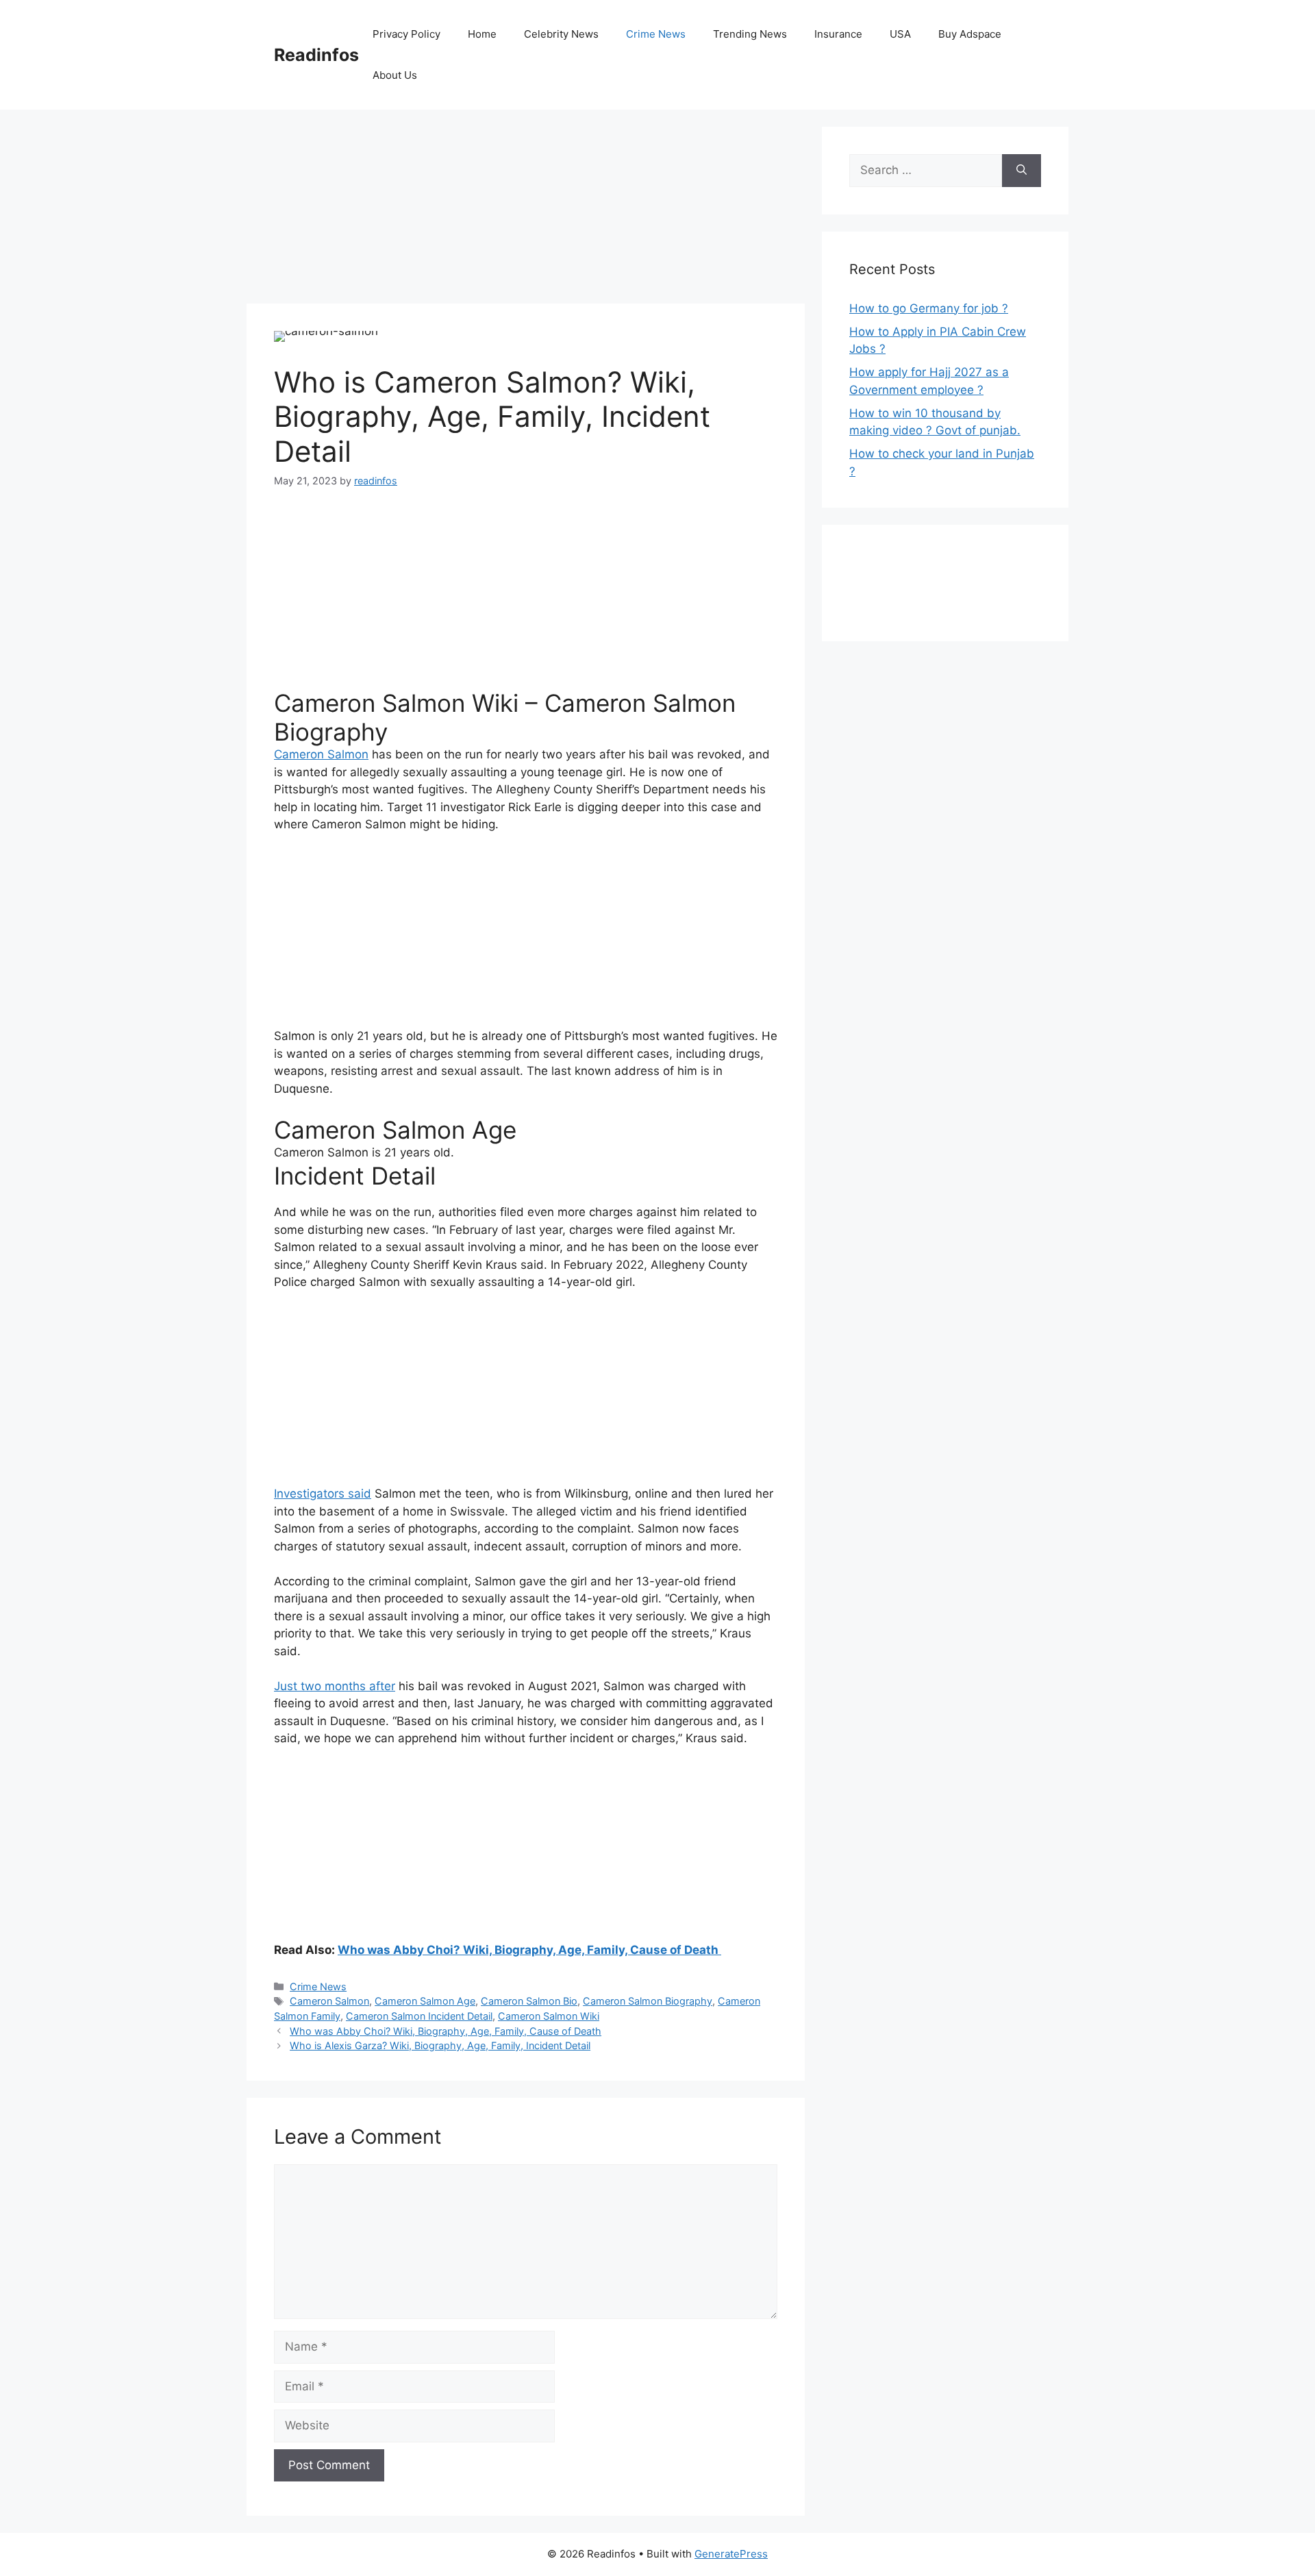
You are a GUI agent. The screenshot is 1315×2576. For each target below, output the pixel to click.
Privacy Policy (406, 34)
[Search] (1022, 171)
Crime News (656, 34)
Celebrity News (561, 34)
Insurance (838, 34)
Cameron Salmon (321, 754)
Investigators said (323, 1494)
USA (900, 34)
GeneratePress (731, 2554)
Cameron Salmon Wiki (549, 2016)
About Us (395, 75)
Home (482, 34)
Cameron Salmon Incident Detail (419, 2016)
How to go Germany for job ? (929, 308)
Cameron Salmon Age (425, 2001)
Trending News (750, 34)
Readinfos (316, 55)
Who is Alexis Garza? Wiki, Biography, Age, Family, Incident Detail (440, 2045)
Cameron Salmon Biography (648, 2001)
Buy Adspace (970, 34)
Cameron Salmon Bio (529, 2001)
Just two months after (335, 1686)
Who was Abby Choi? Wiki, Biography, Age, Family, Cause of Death (529, 1950)
